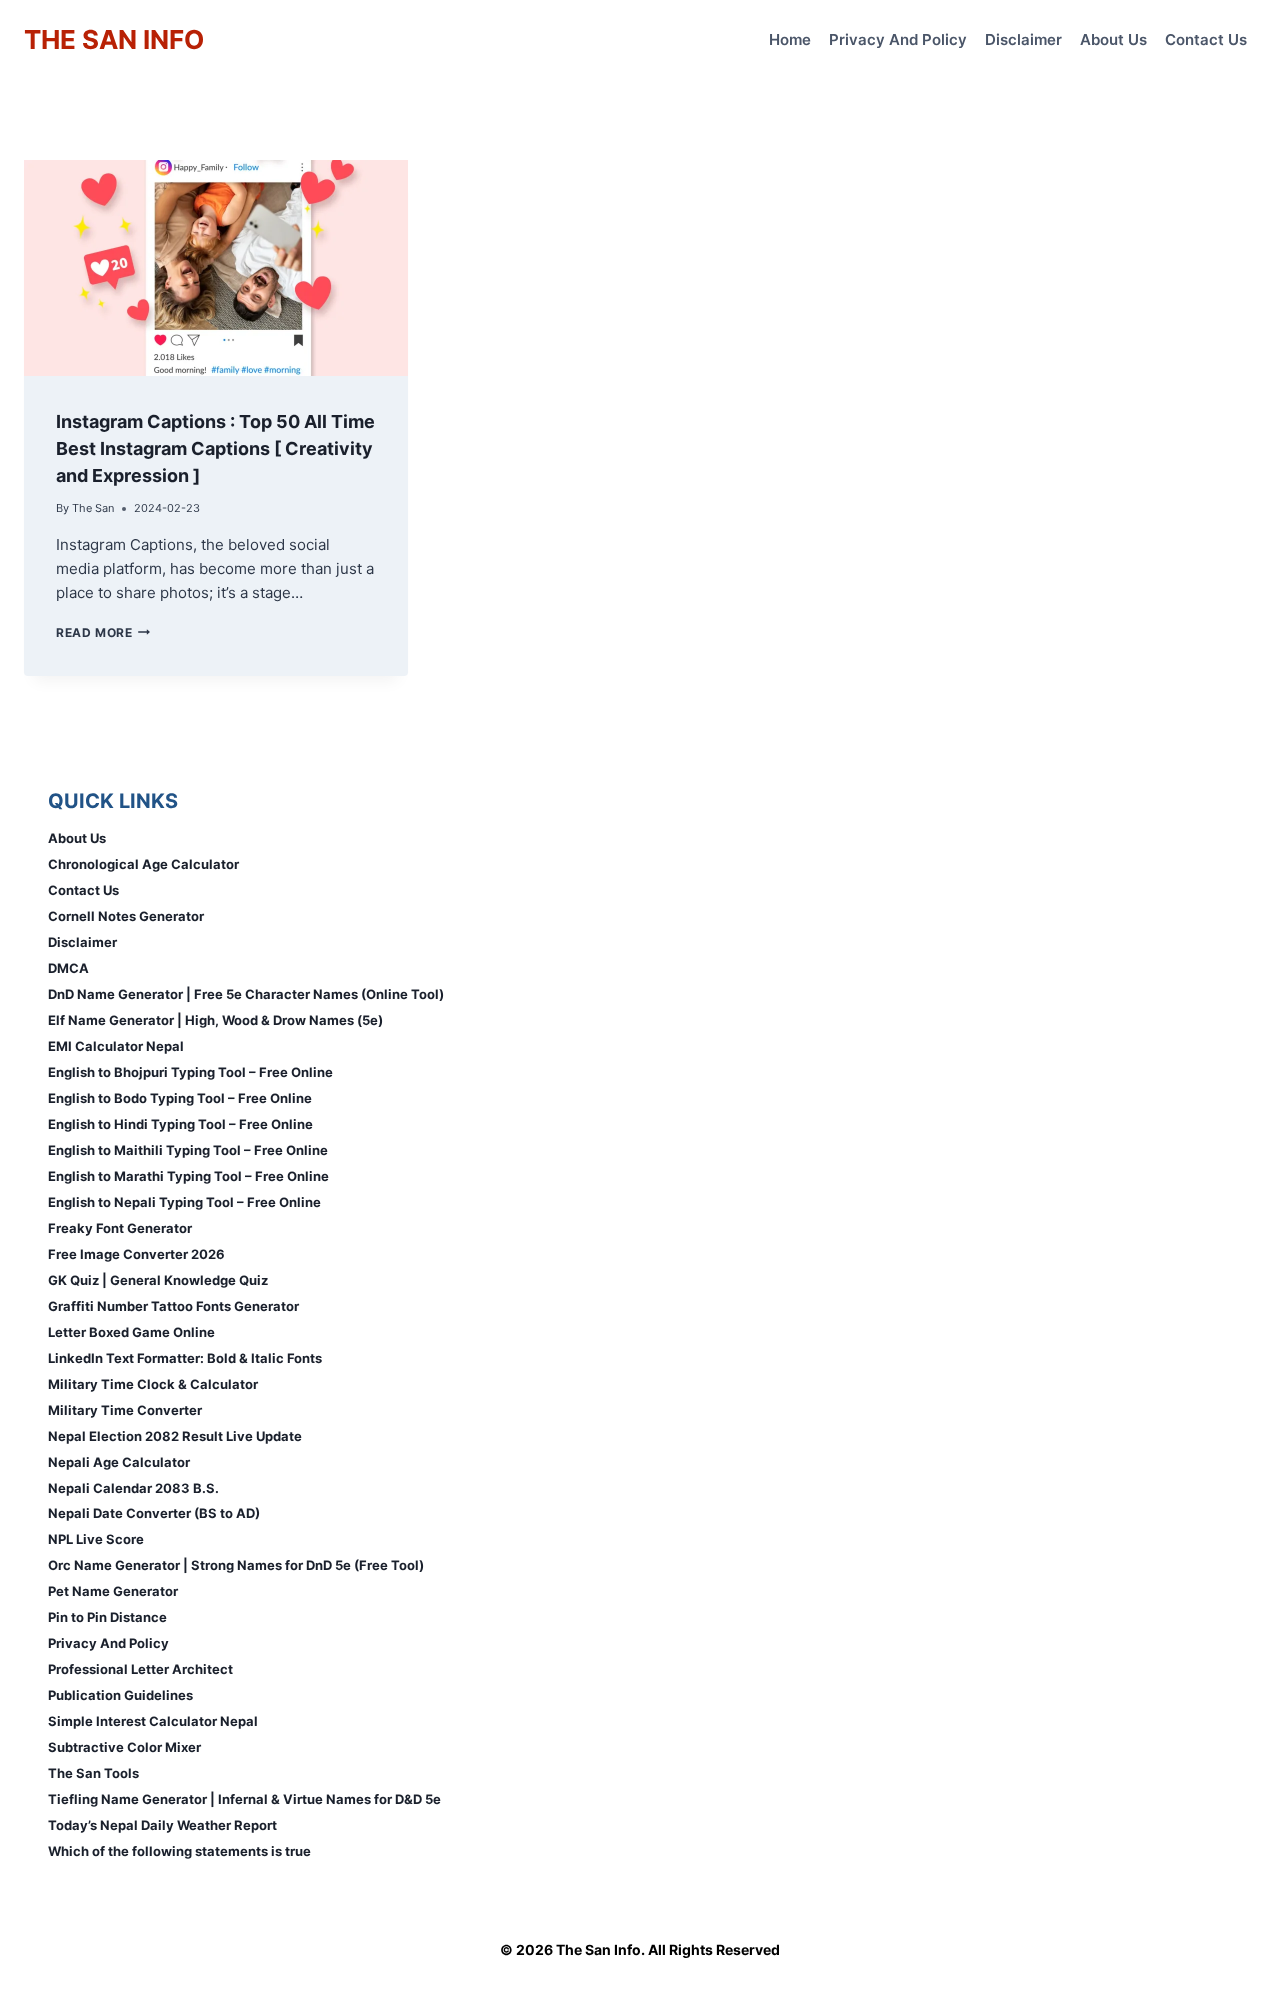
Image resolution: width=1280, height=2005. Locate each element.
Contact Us (1206, 39)
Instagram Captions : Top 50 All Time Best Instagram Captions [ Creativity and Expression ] (215, 448)
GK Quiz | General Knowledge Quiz (158, 1280)
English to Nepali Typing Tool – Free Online (184, 1202)
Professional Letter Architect (140, 1669)
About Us (1113, 39)
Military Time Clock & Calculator (153, 1384)
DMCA (68, 968)
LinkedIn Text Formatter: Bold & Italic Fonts (185, 1358)
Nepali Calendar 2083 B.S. (133, 1488)
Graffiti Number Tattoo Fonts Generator (173, 1306)
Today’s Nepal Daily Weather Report (162, 1825)
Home (790, 39)
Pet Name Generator (113, 1591)
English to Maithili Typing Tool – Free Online (188, 1150)
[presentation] (216, 268)
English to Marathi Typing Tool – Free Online (188, 1176)
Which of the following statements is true (179, 1851)
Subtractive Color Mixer (124, 1747)
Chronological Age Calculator (143, 864)
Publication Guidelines (120, 1695)
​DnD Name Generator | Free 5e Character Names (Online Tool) (246, 994)
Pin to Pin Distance (107, 1617)
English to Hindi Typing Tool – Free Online (180, 1124)
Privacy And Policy (898, 39)
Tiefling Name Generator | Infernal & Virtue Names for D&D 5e (244, 1799)
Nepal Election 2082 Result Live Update (175, 1436)
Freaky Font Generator (120, 1228)
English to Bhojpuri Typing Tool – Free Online (190, 1072)
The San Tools (93, 1773)
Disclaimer (1023, 39)
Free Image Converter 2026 (136, 1254)
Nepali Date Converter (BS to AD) (154, 1513)
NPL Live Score (96, 1539)
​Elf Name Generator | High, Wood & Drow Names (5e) (215, 1020)
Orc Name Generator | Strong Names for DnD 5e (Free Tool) (236, 1565)
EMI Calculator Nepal (116, 1046)
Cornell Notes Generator (126, 916)
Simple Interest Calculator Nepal (153, 1721)
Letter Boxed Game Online (131, 1332)
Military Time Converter (125, 1410)
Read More (103, 632)
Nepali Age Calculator (119, 1462)
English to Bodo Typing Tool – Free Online (180, 1098)
